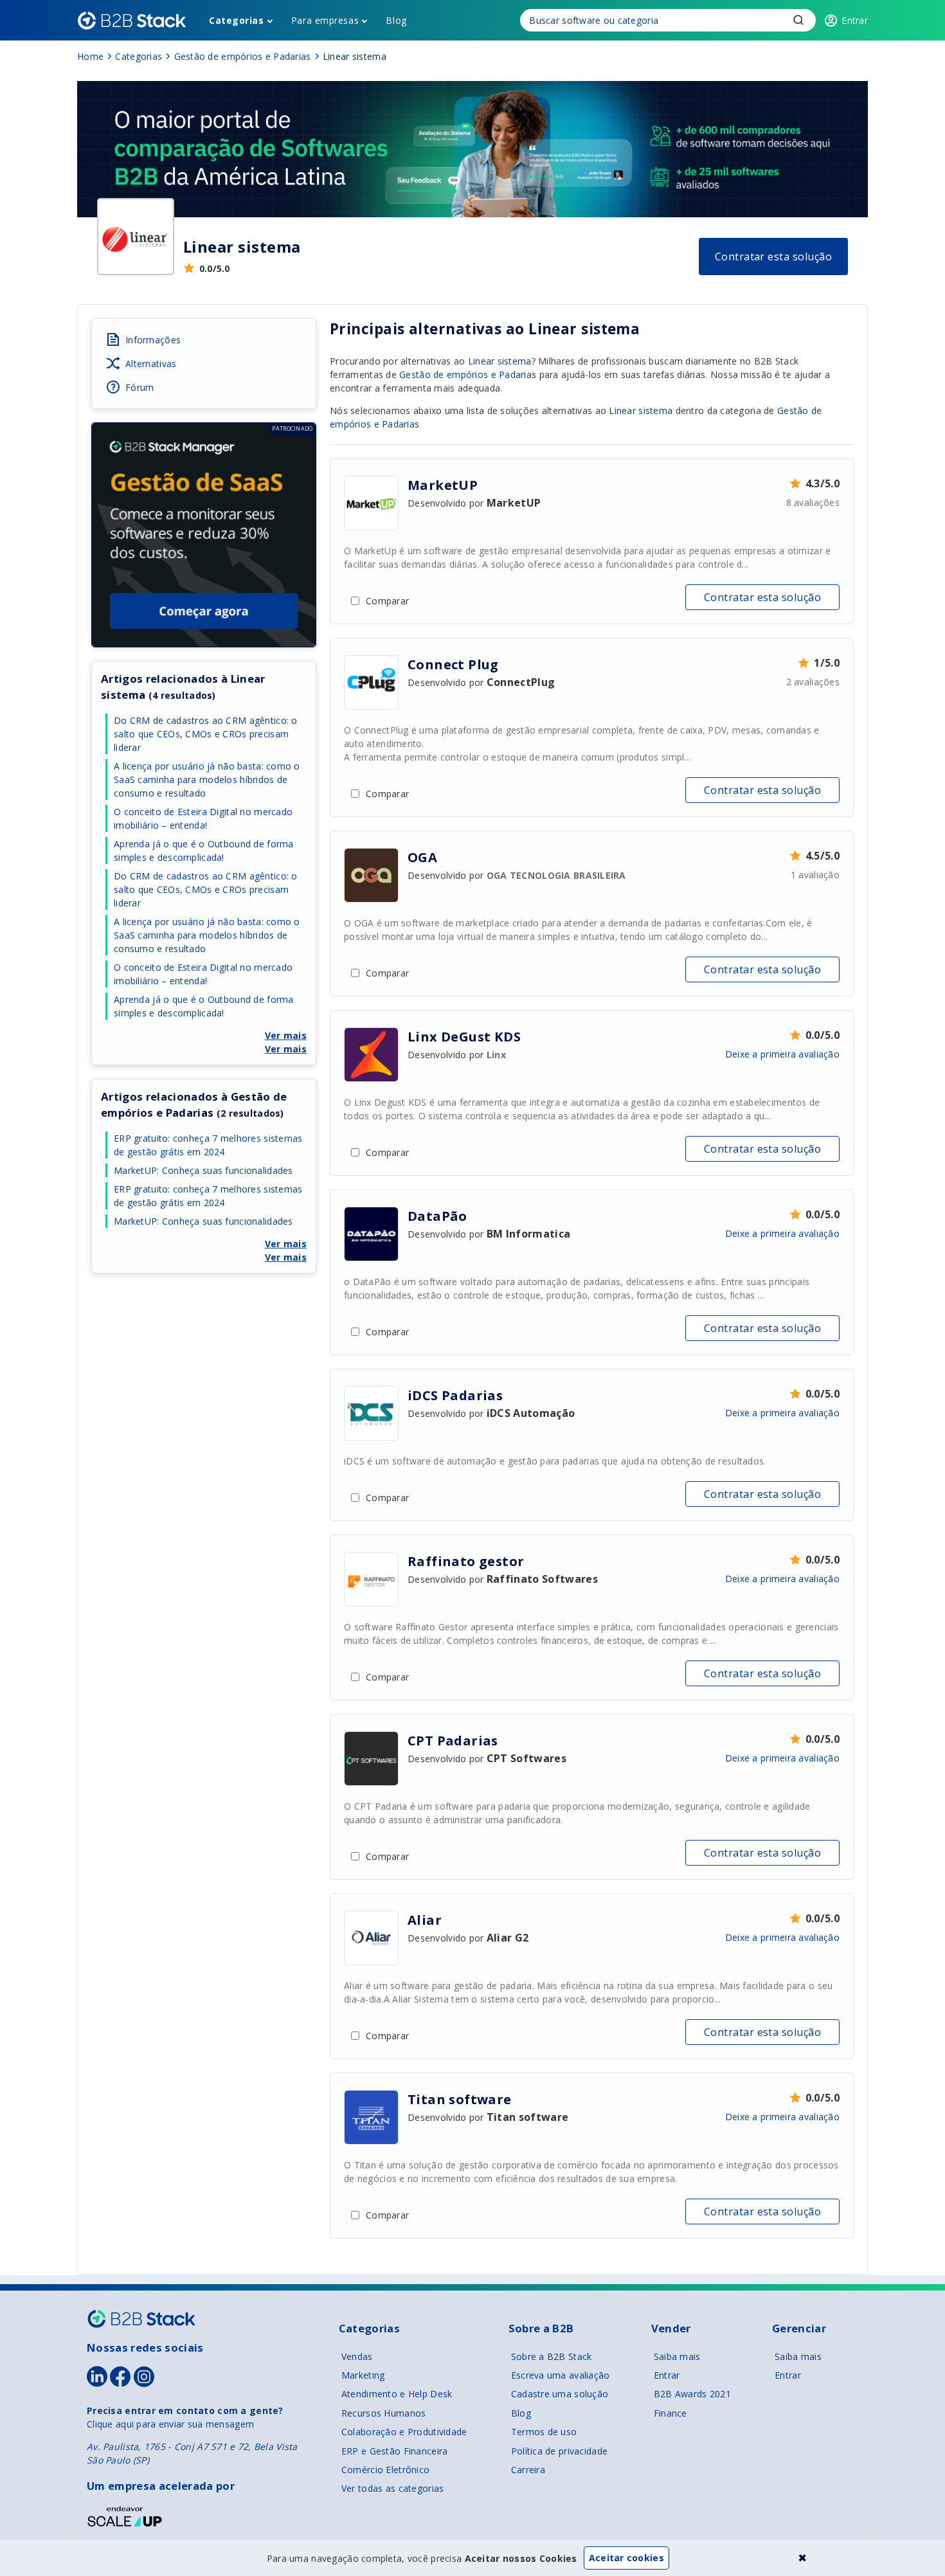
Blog (396, 20)
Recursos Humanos (383, 2413)
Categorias (237, 20)
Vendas (357, 2356)
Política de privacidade (559, 2451)
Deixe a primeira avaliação (782, 1054)
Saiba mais (677, 2356)
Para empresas (325, 20)
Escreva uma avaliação (561, 2375)
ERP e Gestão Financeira (394, 2451)
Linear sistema (584, 329)
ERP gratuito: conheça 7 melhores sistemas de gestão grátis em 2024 (208, 1145)
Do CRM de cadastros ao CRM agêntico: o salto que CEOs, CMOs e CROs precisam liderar (206, 734)
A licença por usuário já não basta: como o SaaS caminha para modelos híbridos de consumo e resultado (207, 779)
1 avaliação (815, 875)
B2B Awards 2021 (692, 2394)
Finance (670, 2413)
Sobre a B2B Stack (552, 2356)
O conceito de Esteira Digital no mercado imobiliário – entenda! (203, 818)
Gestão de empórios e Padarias (468, 374)
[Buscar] (668, 20)
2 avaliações (813, 682)
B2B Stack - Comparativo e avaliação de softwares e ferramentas (132, 21)
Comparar (387, 601)
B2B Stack (141, 2319)
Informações (153, 340)
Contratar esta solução (774, 257)
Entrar (667, 2375)
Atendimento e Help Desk (397, 2394)
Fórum (139, 387)
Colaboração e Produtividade (404, 2432)
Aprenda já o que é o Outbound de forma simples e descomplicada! (204, 851)
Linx (496, 1055)
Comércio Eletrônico (385, 2470)
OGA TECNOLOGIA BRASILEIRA (556, 875)
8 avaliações (813, 502)
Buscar (798, 20)
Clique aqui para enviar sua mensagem (170, 2424)
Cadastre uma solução (560, 2394)
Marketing (363, 2375)
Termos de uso (544, 2432)
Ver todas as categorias (392, 2488)
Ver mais (286, 1035)
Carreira (528, 2470)
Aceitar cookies (626, 2558)
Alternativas (151, 364)
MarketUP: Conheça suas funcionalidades (203, 1170)
